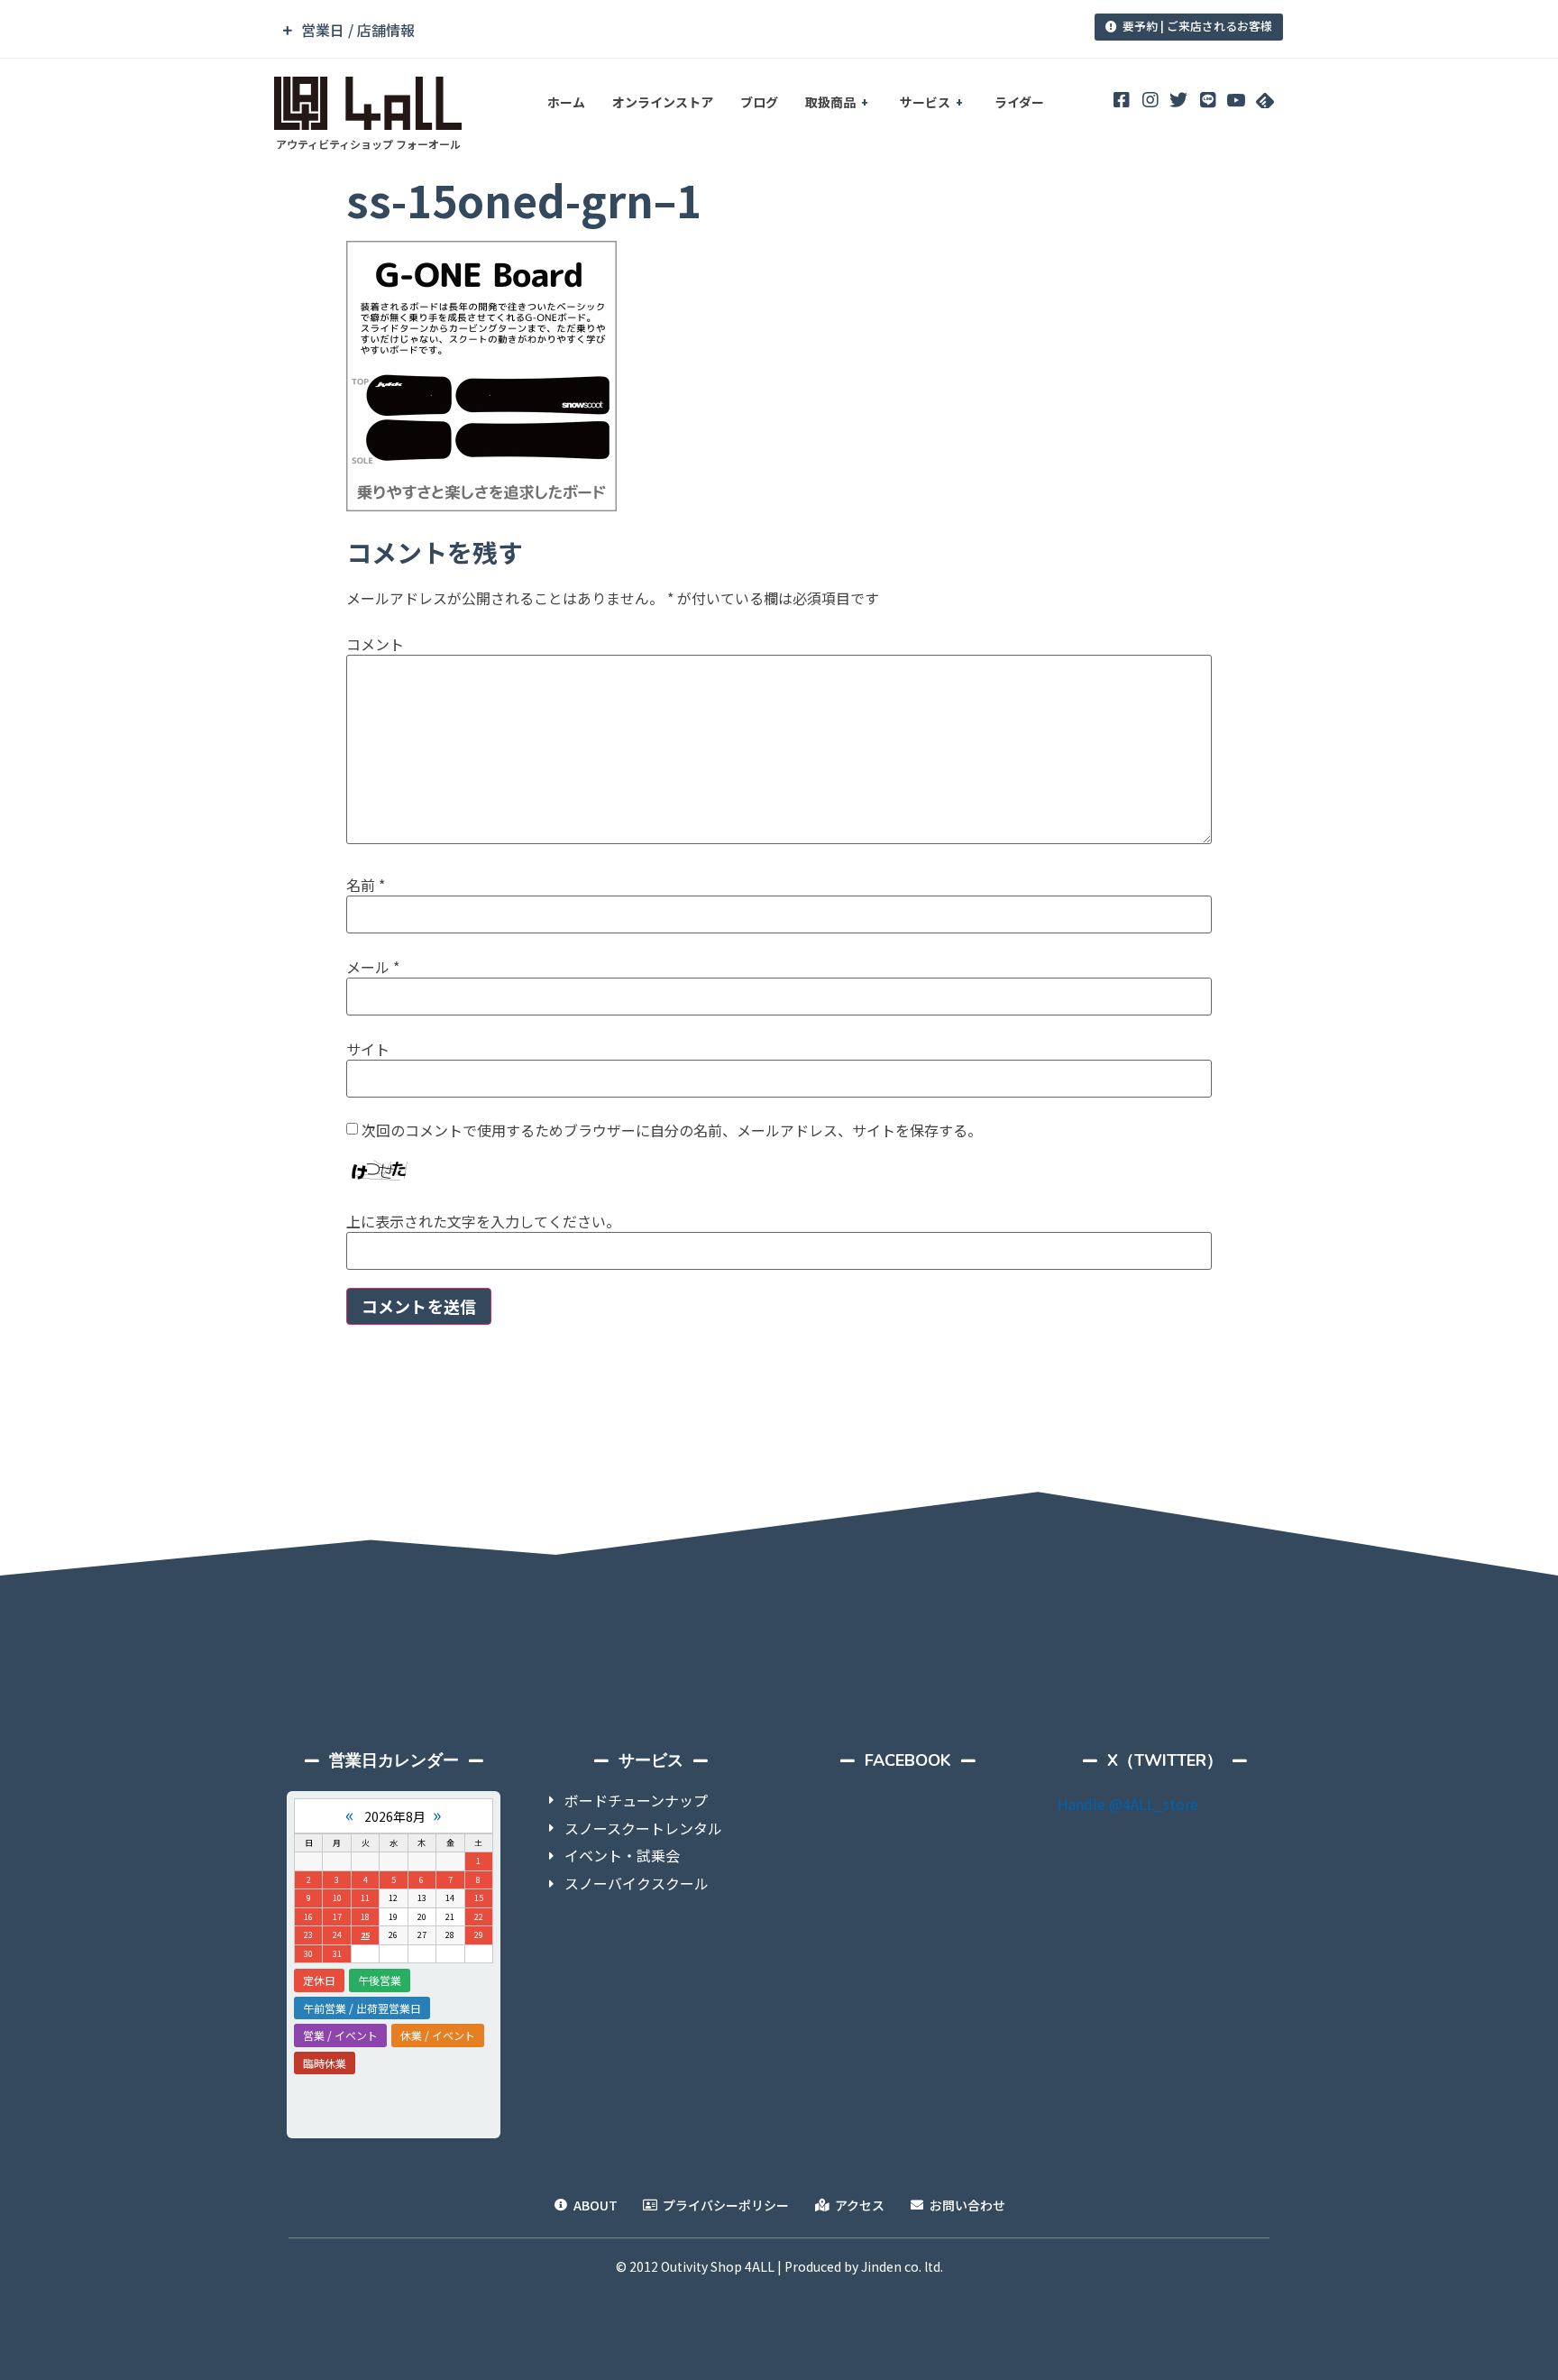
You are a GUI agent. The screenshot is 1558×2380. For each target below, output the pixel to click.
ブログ (759, 102)
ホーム (566, 102)
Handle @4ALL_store (1128, 1804)
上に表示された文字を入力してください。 (483, 1221)
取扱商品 (830, 102)
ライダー (1019, 102)
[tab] (655, 30)
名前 (366, 885)
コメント (375, 644)
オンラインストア (663, 102)
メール (373, 967)
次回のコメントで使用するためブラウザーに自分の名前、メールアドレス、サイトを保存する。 (672, 1130)
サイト (368, 1049)
